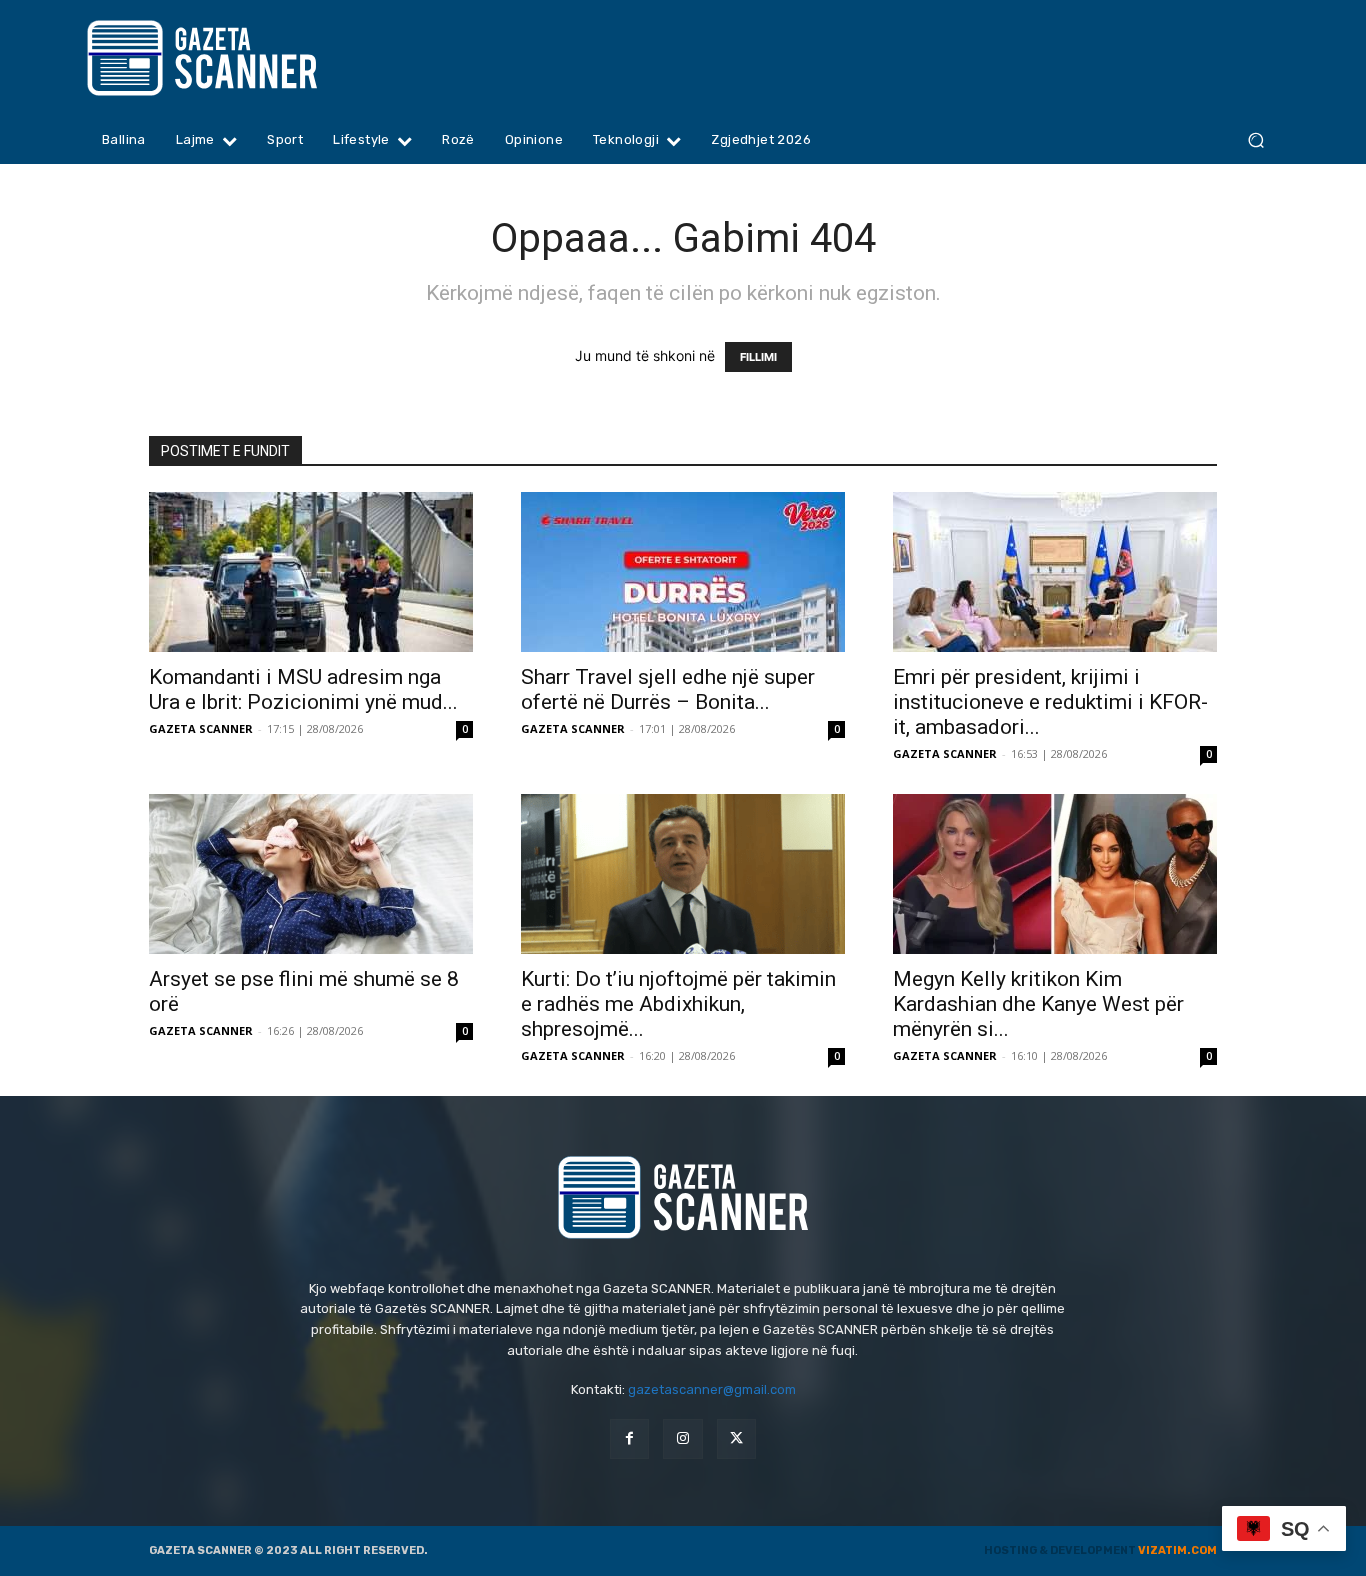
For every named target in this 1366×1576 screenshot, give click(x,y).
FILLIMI (758, 357)
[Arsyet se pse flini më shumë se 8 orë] (311, 874)
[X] (736, 1438)
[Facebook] (629, 1438)
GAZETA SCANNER (201, 728)
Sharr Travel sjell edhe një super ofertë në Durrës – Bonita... (668, 689)
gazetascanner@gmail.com (712, 1389)
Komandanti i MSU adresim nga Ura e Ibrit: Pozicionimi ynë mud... (303, 689)
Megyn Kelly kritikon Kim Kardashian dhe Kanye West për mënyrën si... (1038, 1004)
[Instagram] (682, 1438)
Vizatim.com (1177, 1550)
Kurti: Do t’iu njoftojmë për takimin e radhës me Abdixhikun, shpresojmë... (678, 1004)
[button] (1255, 140)
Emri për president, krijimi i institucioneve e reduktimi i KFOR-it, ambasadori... (1050, 702)
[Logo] (240, 58)
